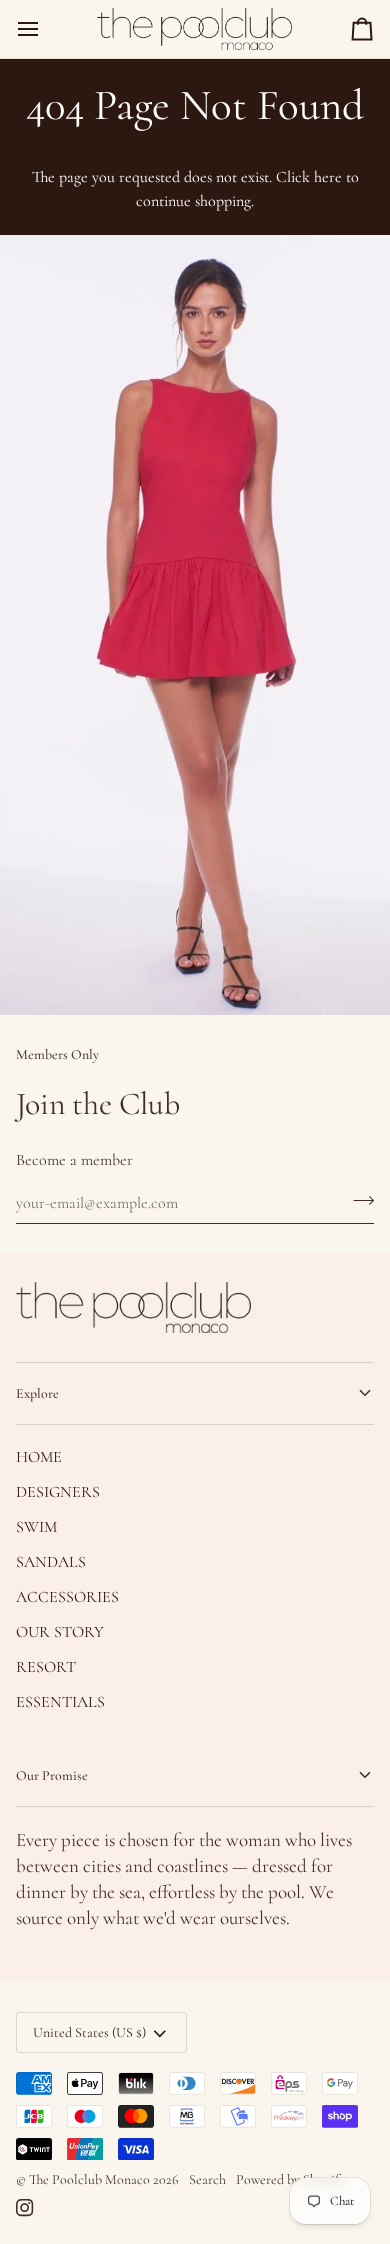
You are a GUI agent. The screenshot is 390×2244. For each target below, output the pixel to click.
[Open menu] (46, 29)
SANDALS (51, 1562)
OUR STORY (60, 1632)
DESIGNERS (58, 1492)
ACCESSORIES (67, 1597)
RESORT (46, 1667)
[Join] (357, 1200)
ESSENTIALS (60, 1702)
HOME (39, 1457)
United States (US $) (89, 2032)
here (328, 177)
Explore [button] (37, 1393)
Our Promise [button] (52, 1775)
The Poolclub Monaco (89, 2179)
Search (207, 2179)
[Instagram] (25, 2208)
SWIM (36, 1527)
